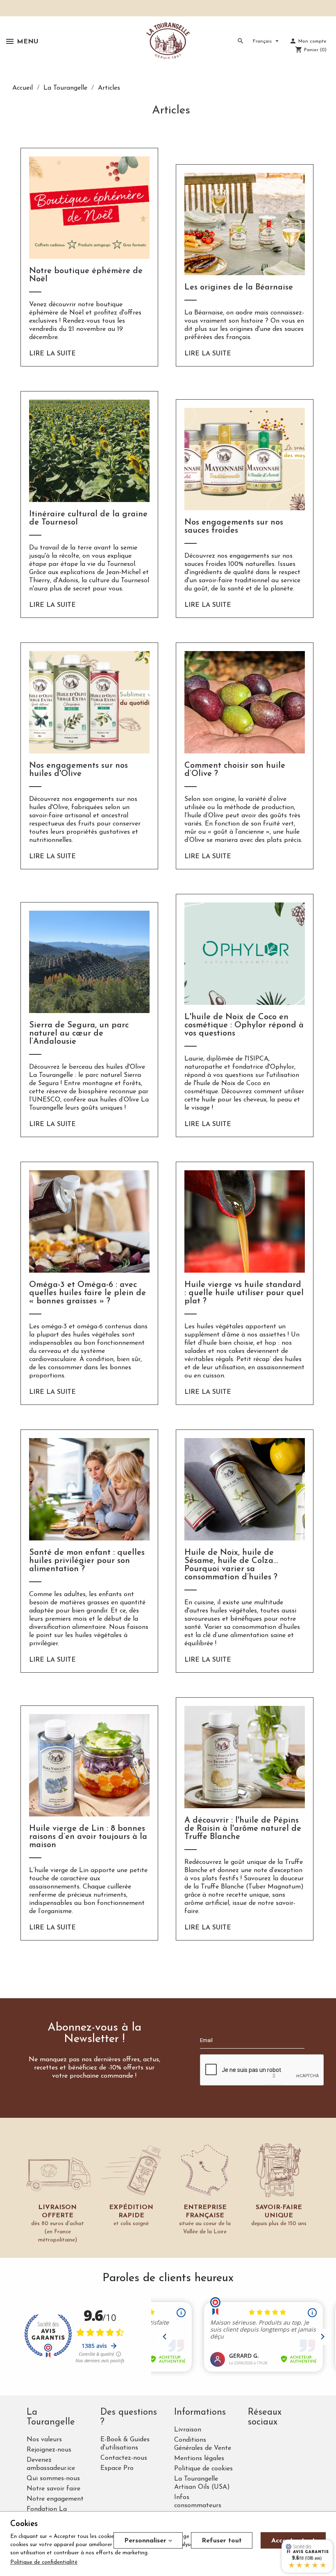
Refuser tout (222, 2541)
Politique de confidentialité (44, 2562)
